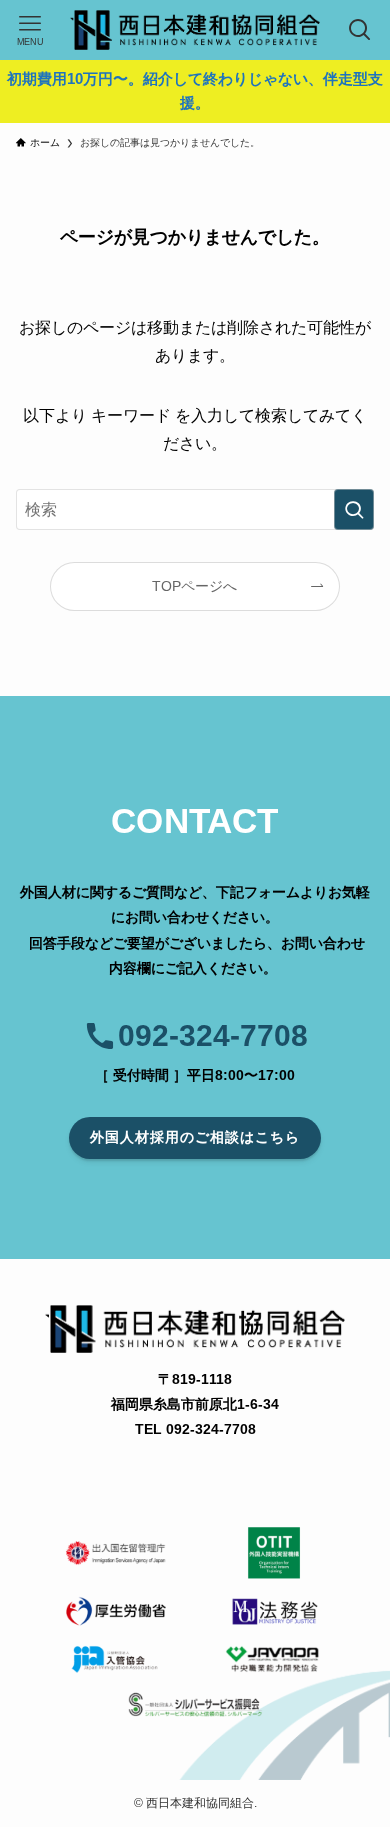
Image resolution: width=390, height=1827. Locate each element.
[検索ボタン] (360, 30)
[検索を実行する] (354, 509)
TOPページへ (194, 586)
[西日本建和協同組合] (194, 30)
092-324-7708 (213, 1035)
